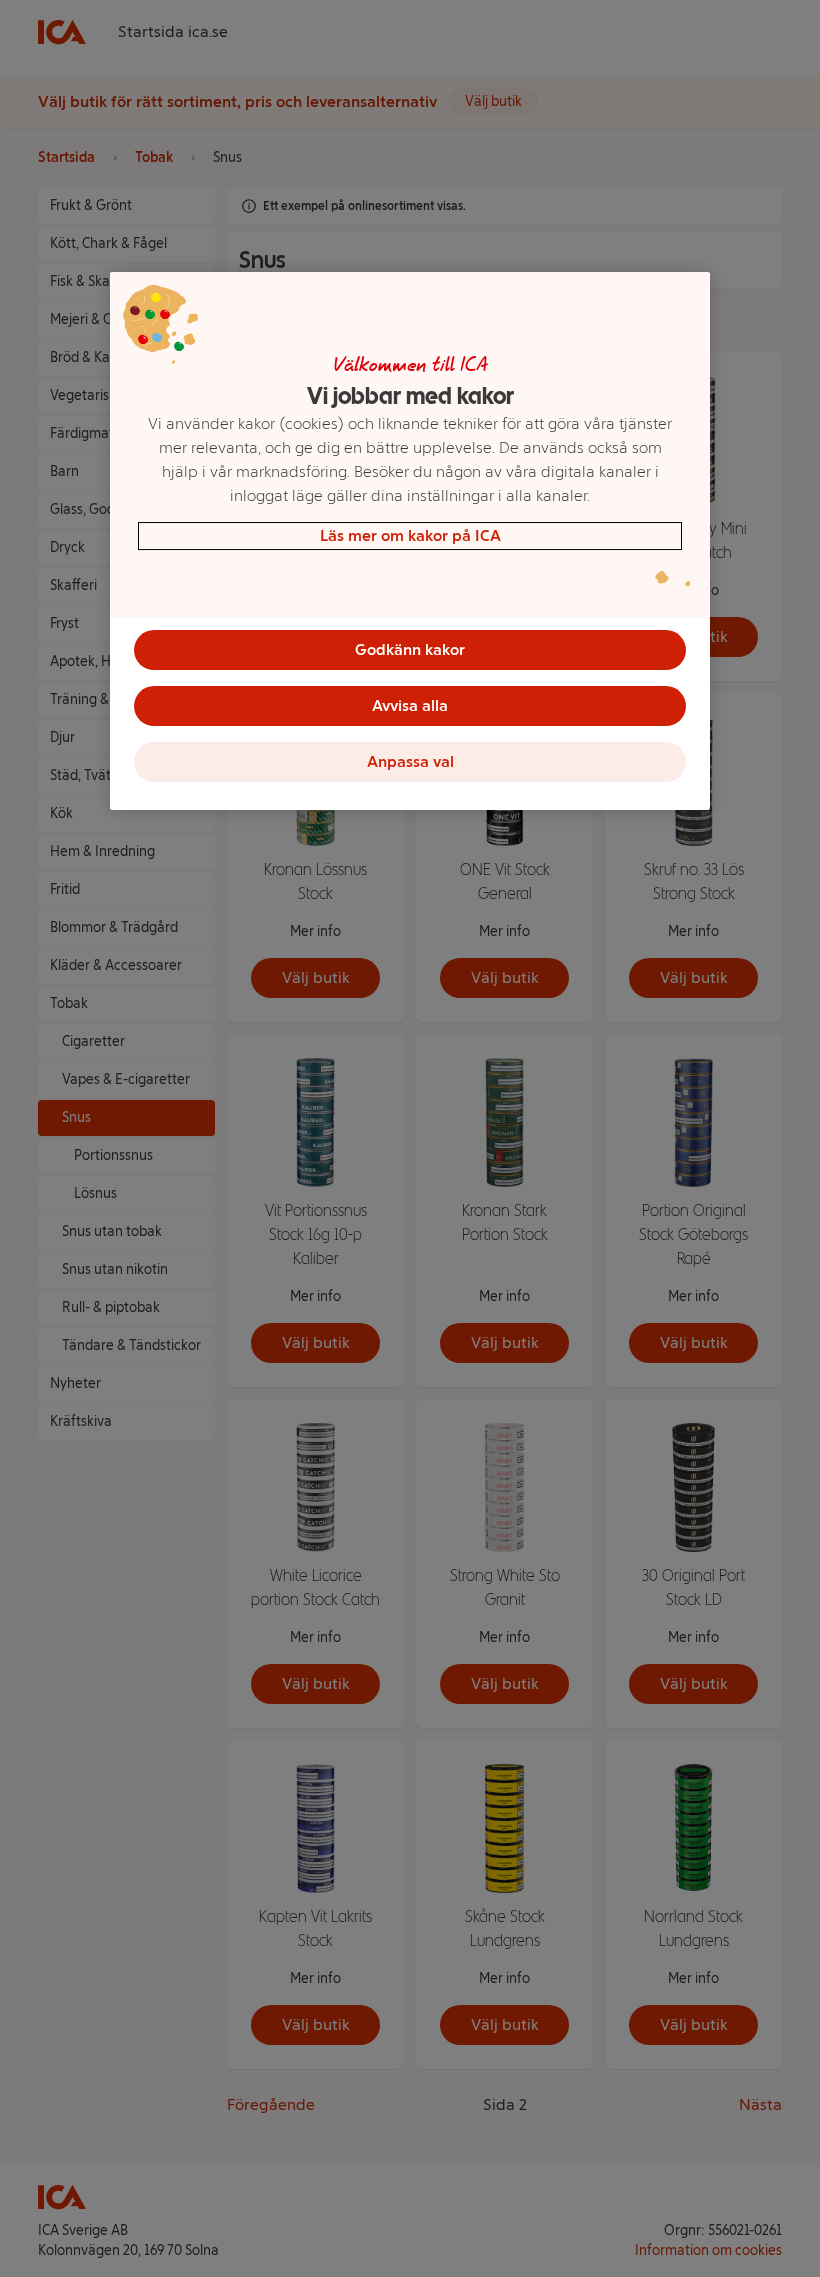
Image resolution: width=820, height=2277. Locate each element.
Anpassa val (410, 761)
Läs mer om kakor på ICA (410, 535)
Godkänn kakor (410, 649)
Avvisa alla (410, 705)
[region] (410, 541)
